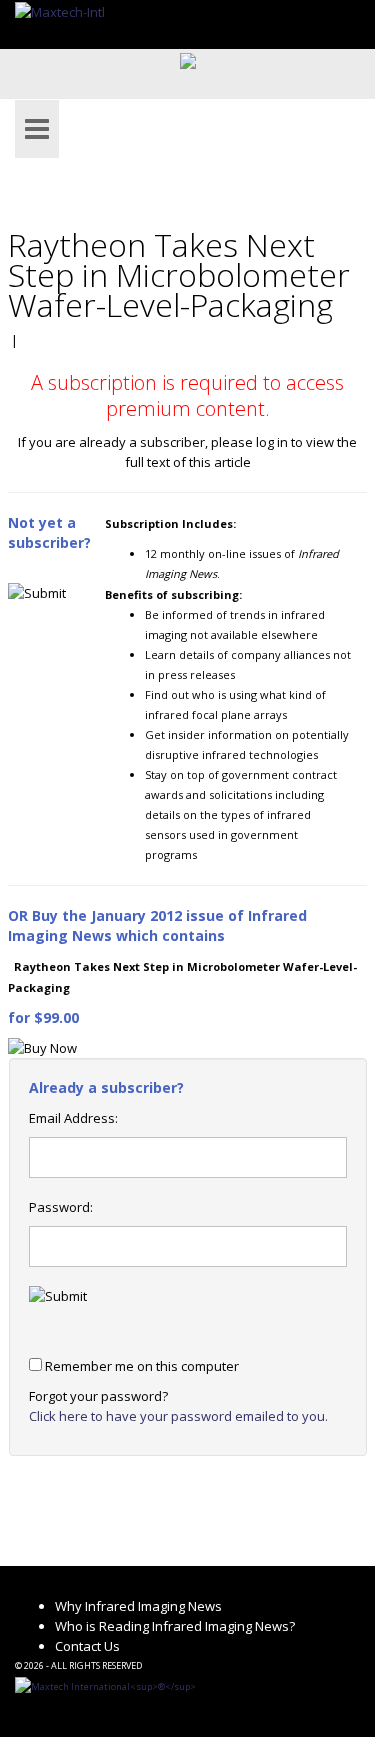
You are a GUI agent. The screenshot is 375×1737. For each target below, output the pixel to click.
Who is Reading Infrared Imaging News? (175, 1626)
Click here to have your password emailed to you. (178, 1416)
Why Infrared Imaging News (138, 1606)
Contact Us (87, 1646)
